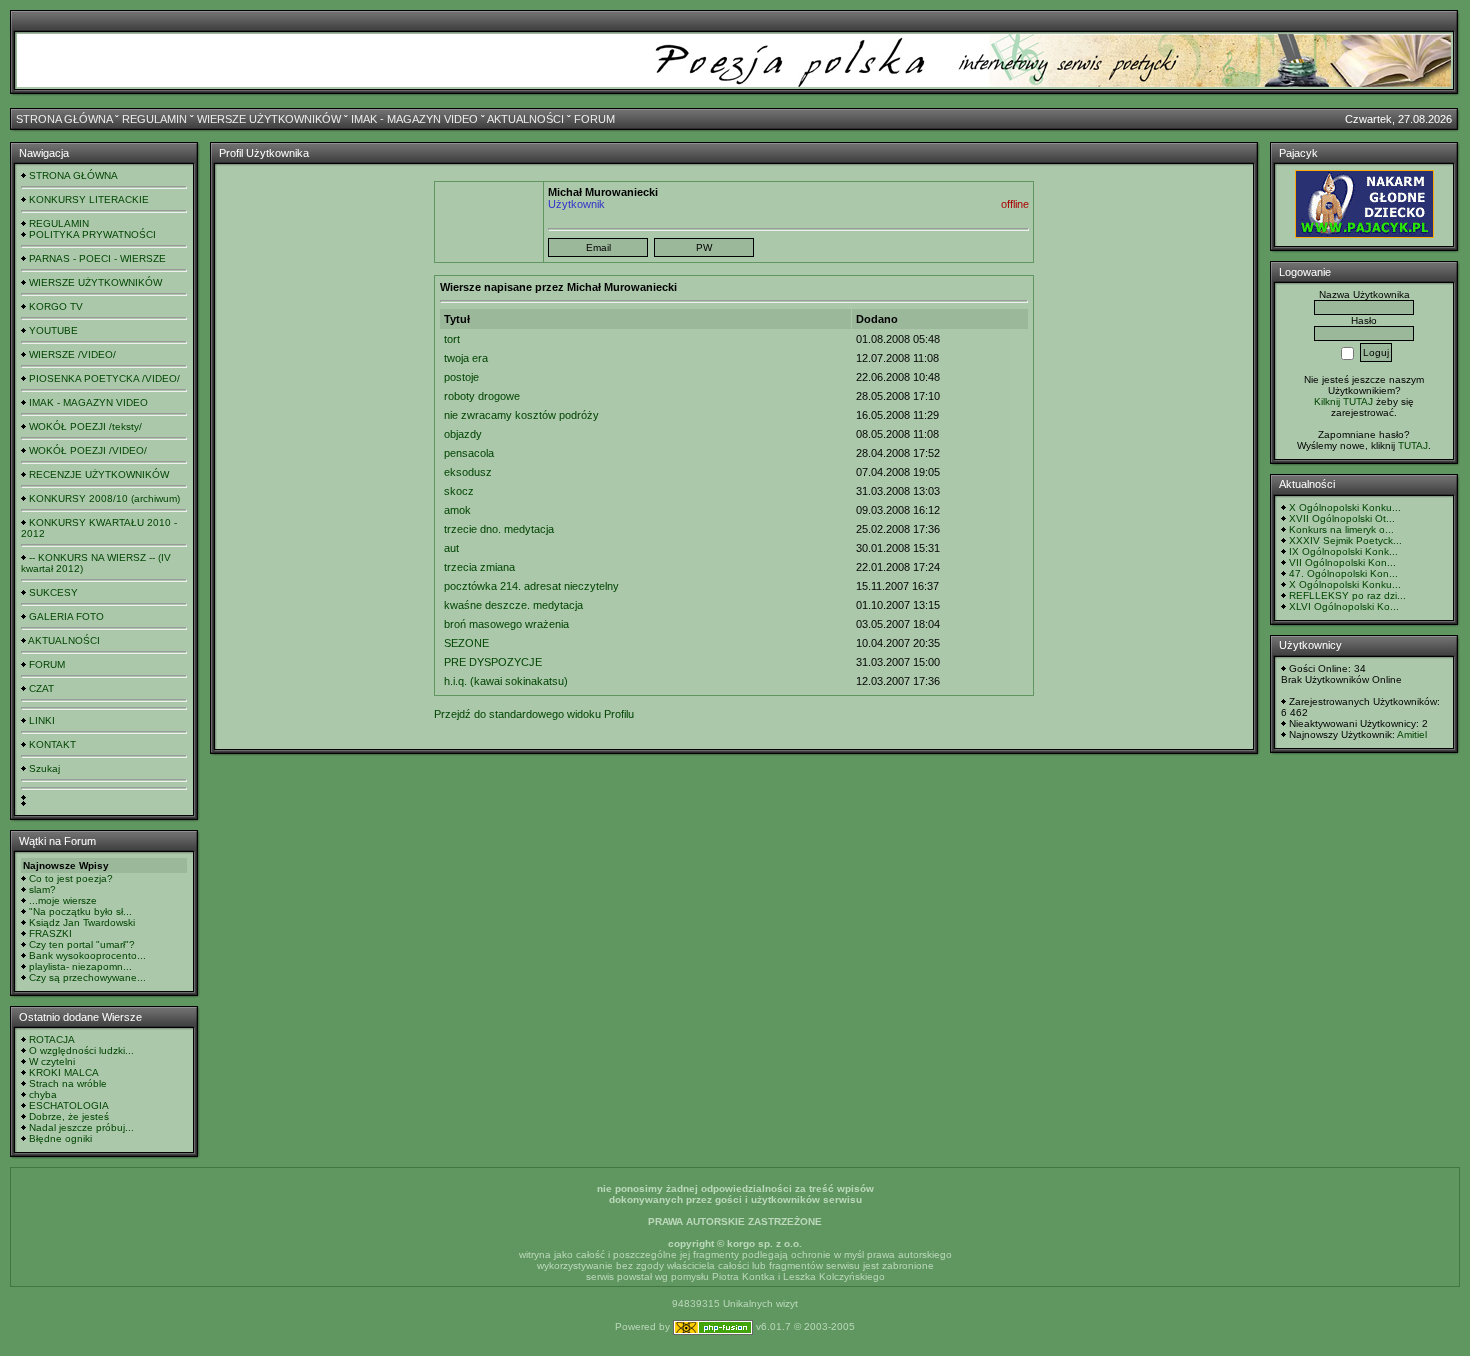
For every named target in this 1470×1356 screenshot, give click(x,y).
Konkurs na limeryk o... (1341, 529)
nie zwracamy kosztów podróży (521, 415)
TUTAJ (1413, 445)
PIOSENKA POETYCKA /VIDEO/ (104, 378)
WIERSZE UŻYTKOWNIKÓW (269, 119)
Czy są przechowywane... (87, 977)
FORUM (594, 119)
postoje (461, 377)
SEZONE (466, 643)
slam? (42, 889)
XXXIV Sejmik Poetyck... (1345, 540)
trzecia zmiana (479, 567)
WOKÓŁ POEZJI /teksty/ (85, 426)
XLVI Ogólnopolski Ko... (1344, 606)
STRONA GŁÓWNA (64, 119)
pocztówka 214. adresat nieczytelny (531, 586)
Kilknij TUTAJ (1343, 401)
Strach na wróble (68, 1083)
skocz (459, 491)
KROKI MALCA (64, 1072)
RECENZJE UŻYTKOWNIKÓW (99, 474)
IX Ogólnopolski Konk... (1343, 551)
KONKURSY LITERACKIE (89, 199)
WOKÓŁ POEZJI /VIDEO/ (88, 450)
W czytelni (52, 1061)
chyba (43, 1094)
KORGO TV (56, 306)
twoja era (466, 358)
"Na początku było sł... (80, 911)
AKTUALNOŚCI (525, 119)
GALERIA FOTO (66, 616)
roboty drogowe (482, 396)
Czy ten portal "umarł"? (82, 944)
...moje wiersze (63, 900)
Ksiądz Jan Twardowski (82, 922)
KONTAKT (52, 744)
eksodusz (468, 472)
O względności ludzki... (81, 1050)
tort (452, 339)
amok (457, 510)
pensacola (469, 453)
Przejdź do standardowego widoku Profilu (534, 714)
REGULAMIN (154, 119)
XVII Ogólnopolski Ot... (1342, 518)
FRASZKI (50, 933)
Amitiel (1412, 734)
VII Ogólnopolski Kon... (1342, 562)
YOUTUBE (53, 330)
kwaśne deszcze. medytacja (513, 605)
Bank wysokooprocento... (87, 955)
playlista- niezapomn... (80, 966)
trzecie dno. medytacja (499, 529)
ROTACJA (52, 1039)
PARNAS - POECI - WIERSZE (97, 258)
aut (451, 548)
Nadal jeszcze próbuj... (81, 1127)
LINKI (42, 720)
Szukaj (44, 768)
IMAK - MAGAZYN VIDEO (414, 119)
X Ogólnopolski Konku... (1345, 507)
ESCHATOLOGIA (69, 1105)
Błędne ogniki (60, 1138)
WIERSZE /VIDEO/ (72, 354)
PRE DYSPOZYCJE (493, 662)
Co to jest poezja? (71, 878)
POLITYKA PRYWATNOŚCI (92, 234)
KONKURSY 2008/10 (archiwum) (104, 498)
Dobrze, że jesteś (69, 1116)
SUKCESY (53, 592)
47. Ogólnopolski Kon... (1343, 573)
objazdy (463, 434)
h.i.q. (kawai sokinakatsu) (506, 681)
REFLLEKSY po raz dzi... (1347, 595)
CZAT (41, 688)
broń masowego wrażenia (506, 624)
